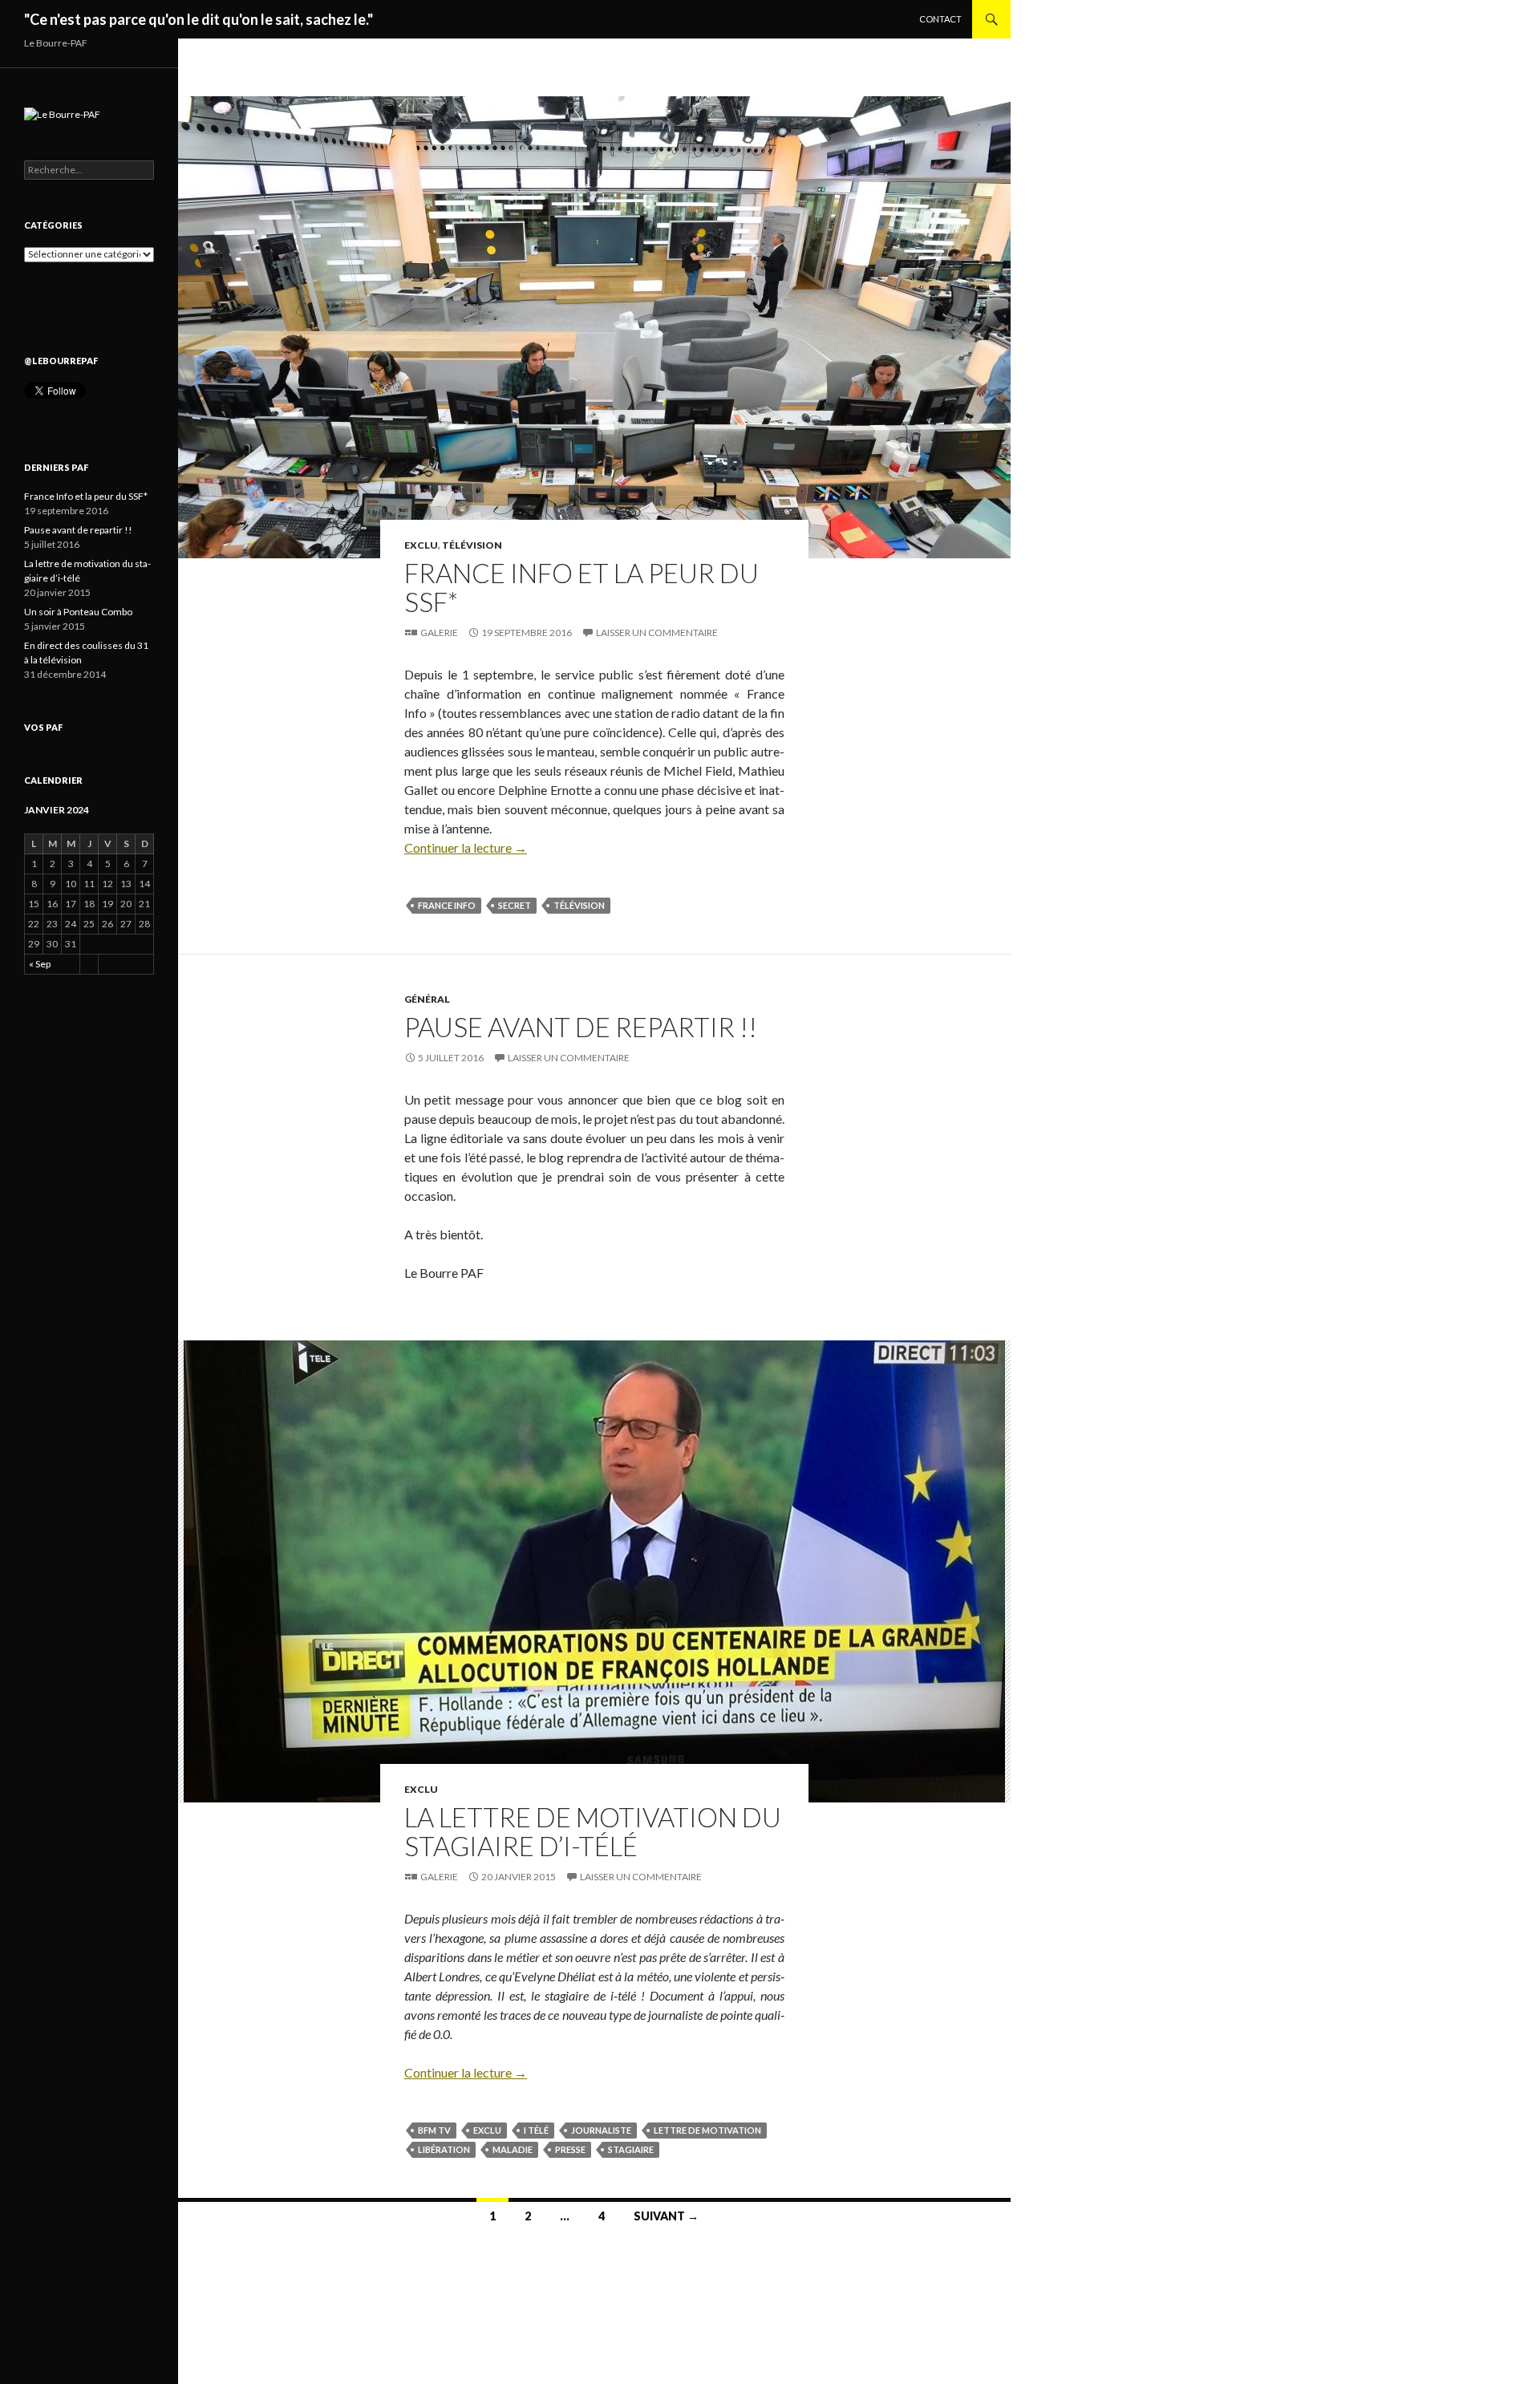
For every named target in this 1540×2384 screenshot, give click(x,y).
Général (427, 999)
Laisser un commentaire (657, 632)
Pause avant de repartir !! (581, 1027)
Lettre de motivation (707, 2130)
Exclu (421, 545)
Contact (940, 19)
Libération (444, 2149)
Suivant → (666, 2216)
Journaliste (601, 2130)
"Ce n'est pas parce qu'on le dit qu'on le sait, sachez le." (199, 19)
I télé (536, 2130)
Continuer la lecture (466, 847)
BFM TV (434, 2130)
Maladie (513, 2149)
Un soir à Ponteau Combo (78, 612)
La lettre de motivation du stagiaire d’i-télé (593, 1831)
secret (515, 905)
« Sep (40, 964)
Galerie (439, 632)
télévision (579, 905)
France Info (447, 905)
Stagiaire (631, 2149)
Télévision (472, 545)
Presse (570, 2149)
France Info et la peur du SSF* (582, 587)
